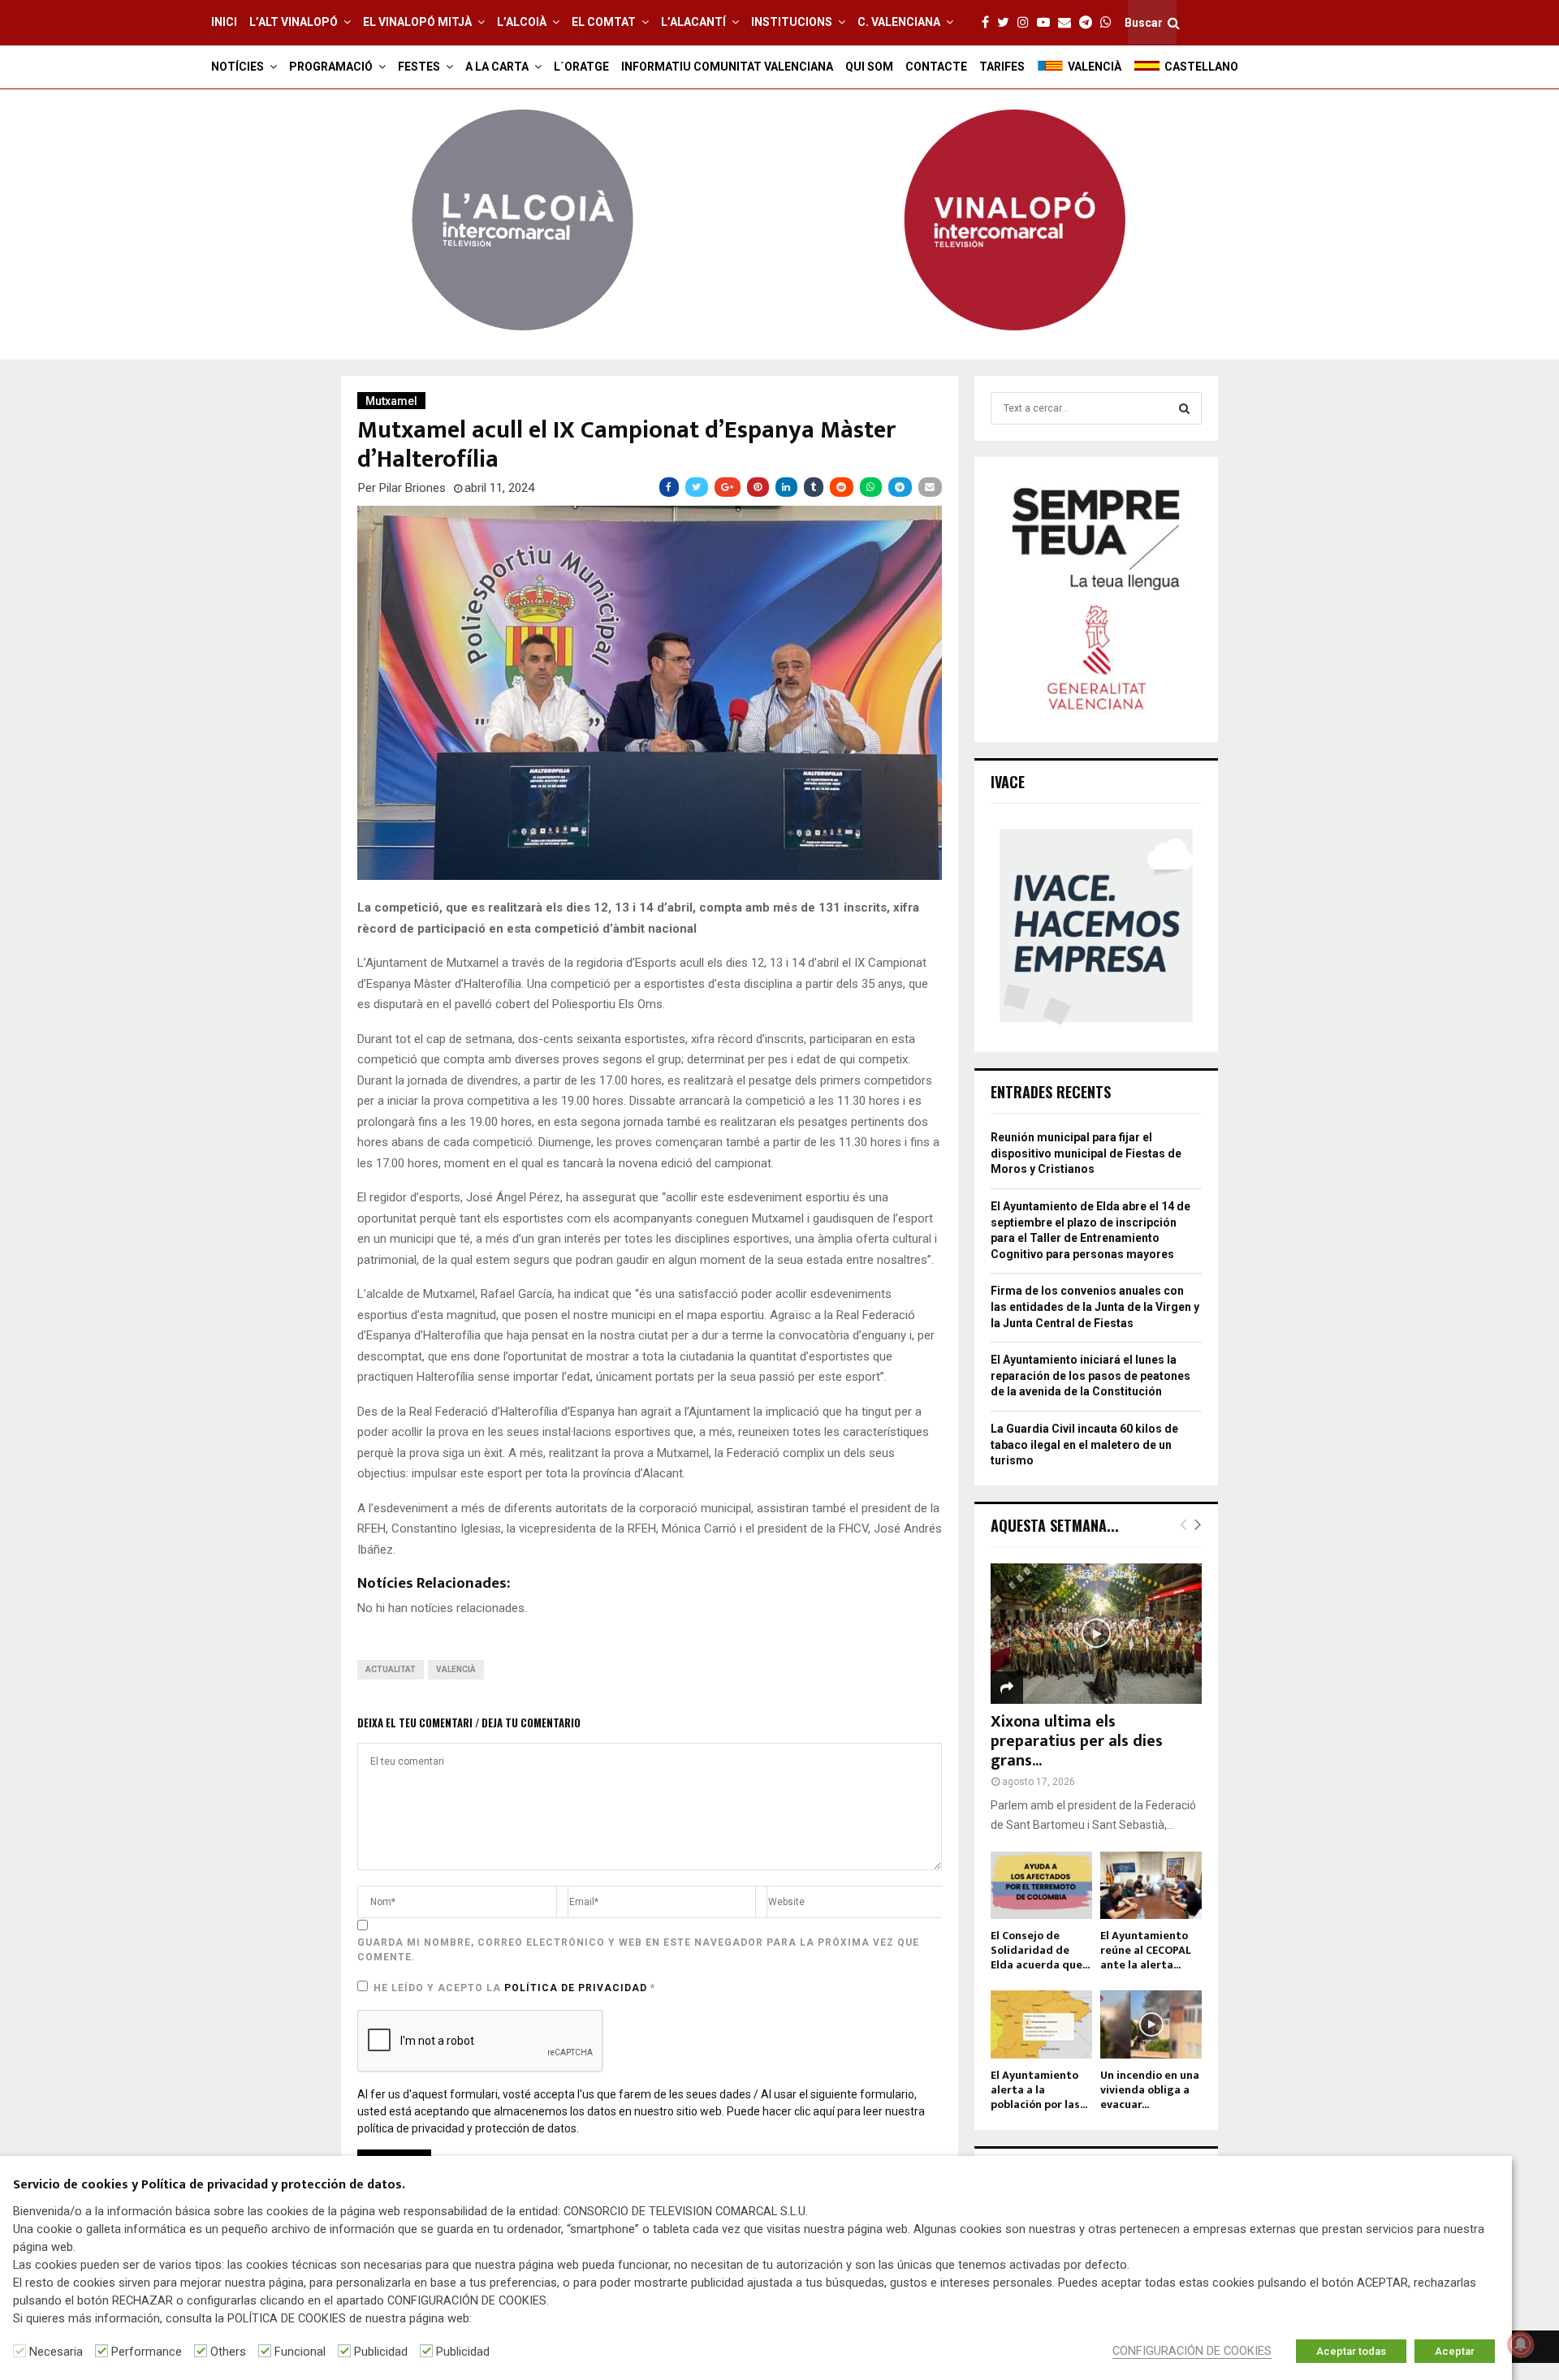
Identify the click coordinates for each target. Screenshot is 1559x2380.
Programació (331, 67)
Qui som (869, 67)
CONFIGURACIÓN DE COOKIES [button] (1192, 2351)
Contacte (936, 67)
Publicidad (381, 2352)
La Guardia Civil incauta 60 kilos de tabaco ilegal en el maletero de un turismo (1084, 1444)
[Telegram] (1090, 23)
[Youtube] (1047, 23)
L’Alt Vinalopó (294, 22)
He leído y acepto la (514, 1988)
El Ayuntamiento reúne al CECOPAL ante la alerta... (1146, 1950)
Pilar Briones (412, 488)
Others (228, 2352)
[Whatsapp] (1110, 23)
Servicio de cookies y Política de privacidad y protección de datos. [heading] (209, 2186)
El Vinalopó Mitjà (417, 22)
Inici (224, 22)
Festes (419, 67)
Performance (147, 2352)
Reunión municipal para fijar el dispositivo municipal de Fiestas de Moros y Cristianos (1086, 1153)
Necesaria (56, 2352)
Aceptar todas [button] (1351, 2351)
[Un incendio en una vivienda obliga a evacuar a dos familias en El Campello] (1151, 2024)
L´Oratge (581, 67)
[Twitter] (1007, 23)
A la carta (497, 67)
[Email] (1069, 23)
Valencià (456, 1669)
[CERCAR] (1184, 408)
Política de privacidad (577, 1988)
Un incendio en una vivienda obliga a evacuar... (1150, 2090)
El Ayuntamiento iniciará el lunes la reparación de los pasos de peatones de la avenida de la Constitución (1090, 1375)
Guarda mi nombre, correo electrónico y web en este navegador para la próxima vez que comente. (638, 1950)
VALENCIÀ (1095, 67)
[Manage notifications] (1521, 2344)
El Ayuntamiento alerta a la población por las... (1039, 2090)
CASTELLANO (1201, 67)
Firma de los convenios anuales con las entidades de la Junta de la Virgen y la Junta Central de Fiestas (1095, 1306)
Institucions (792, 22)
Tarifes (1002, 67)
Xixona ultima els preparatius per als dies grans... (1077, 1741)
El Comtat (604, 22)
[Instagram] (1027, 23)
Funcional (300, 2352)
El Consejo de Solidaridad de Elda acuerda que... (1040, 1950)
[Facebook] (989, 23)
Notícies (238, 67)
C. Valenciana (899, 22)
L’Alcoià (522, 22)
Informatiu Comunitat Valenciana (727, 67)
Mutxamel (391, 401)
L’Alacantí (693, 22)
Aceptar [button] (1455, 2351)
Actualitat (391, 1669)
